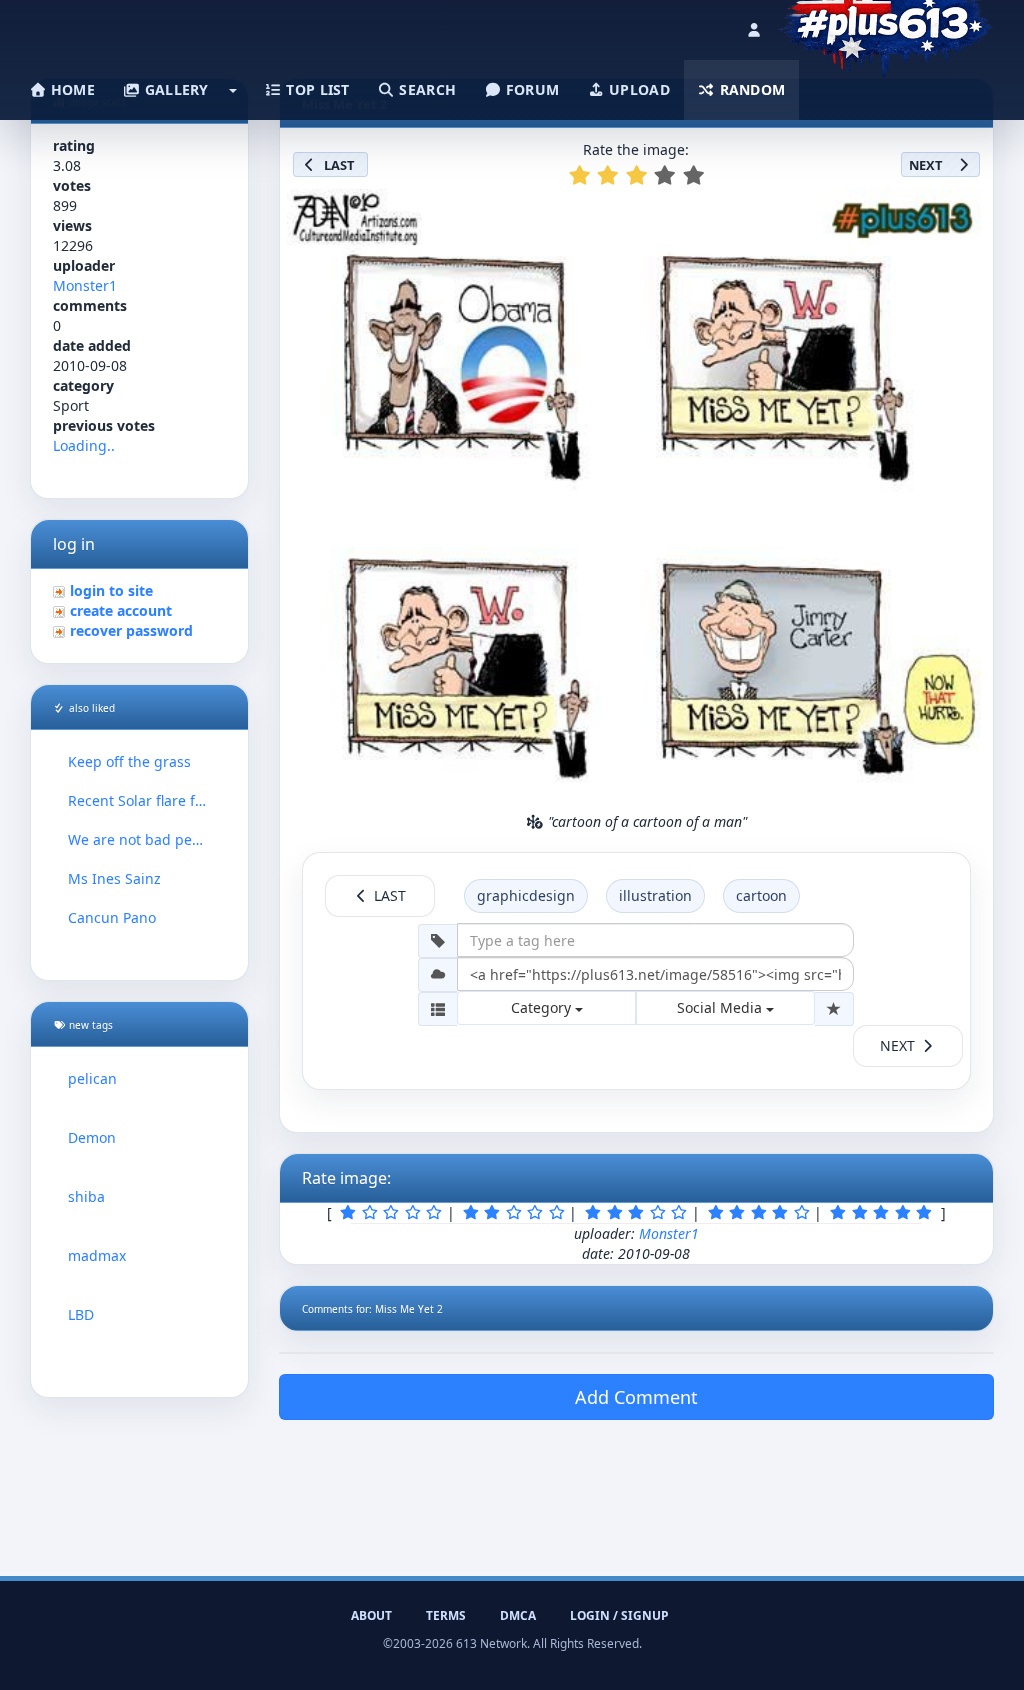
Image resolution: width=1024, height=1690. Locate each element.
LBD (81, 1314)
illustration (655, 895)
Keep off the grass (129, 761)
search (425, 89)
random (750, 89)
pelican (92, 1078)
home (71, 89)
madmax (97, 1255)
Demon (92, 1137)
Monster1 (85, 285)
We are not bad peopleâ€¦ (139, 839)
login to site (111, 590)
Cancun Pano (112, 917)
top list (316, 89)
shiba (86, 1196)
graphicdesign (526, 895)
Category (543, 1007)
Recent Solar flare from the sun (139, 800)
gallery (174, 89)
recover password (131, 630)
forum (531, 89)
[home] (885, 25)
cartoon (761, 895)
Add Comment (636, 1397)
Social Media (721, 1007)
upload (637, 89)
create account (121, 610)
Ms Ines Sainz (114, 878)
